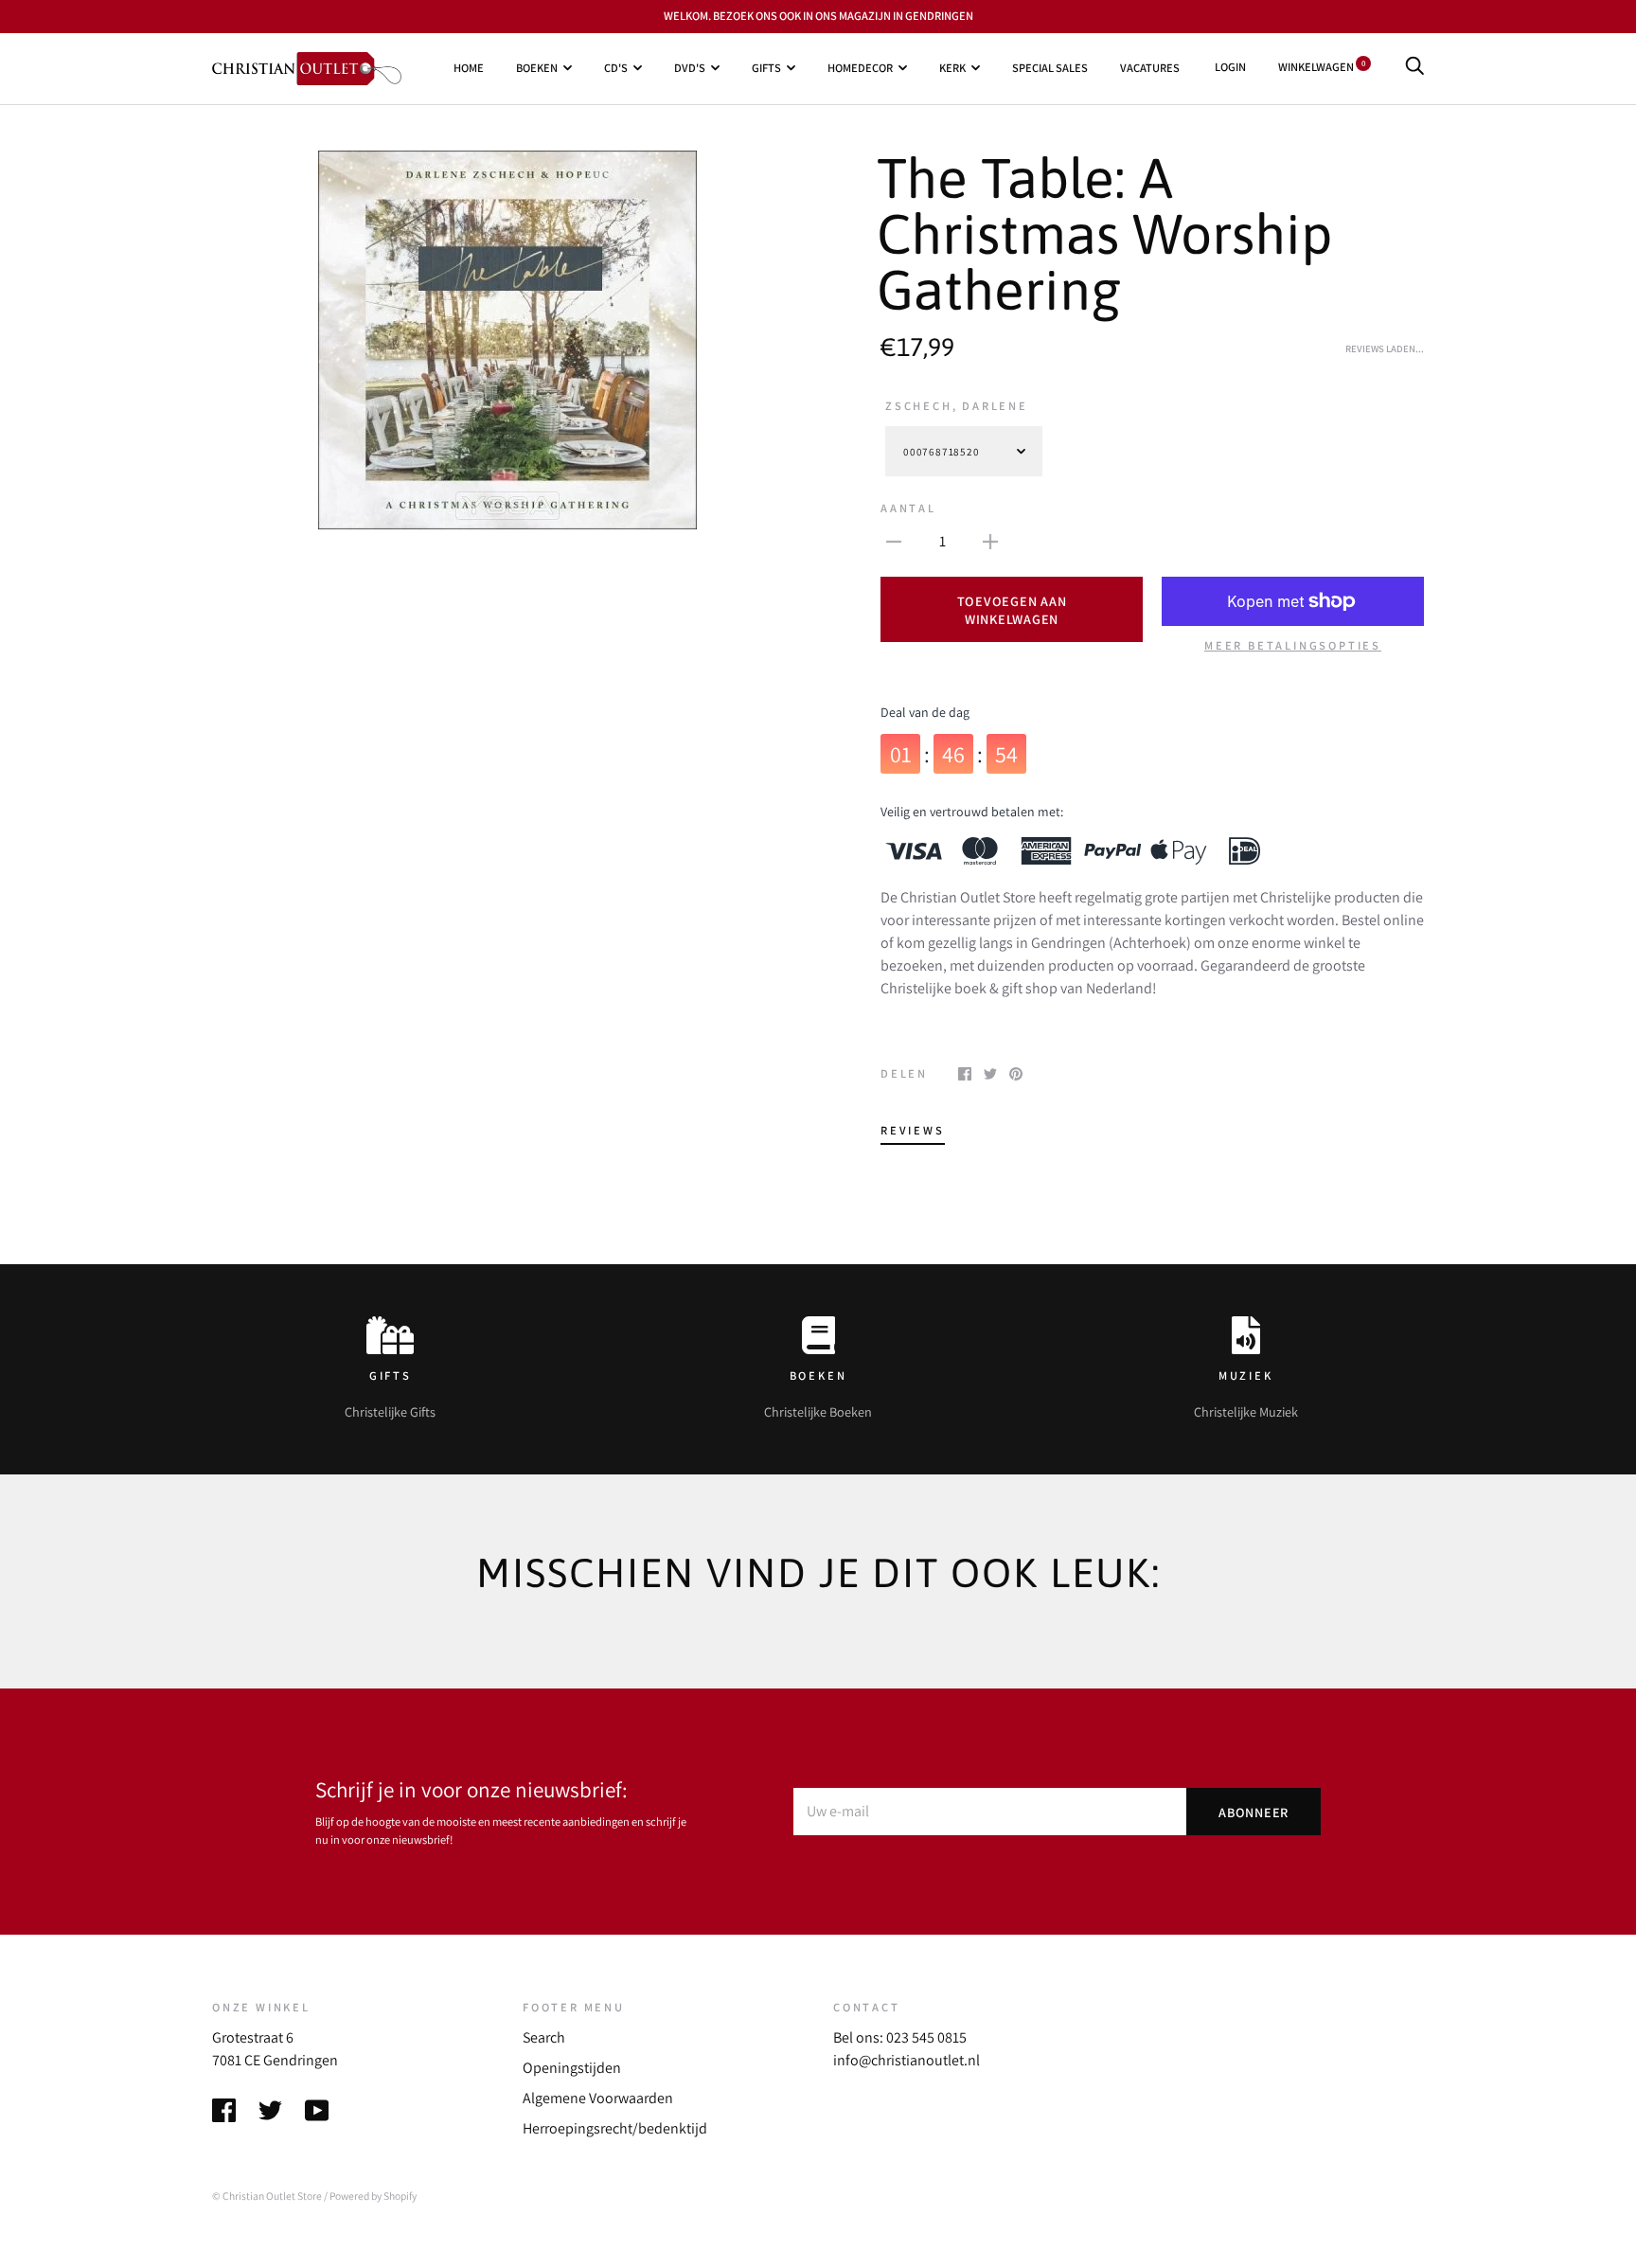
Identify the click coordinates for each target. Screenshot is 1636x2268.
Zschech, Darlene (957, 406)
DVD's (690, 68)
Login (1230, 67)
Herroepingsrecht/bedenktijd (615, 2128)
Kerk (952, 68)
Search (544, 2037)
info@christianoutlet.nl (907, 2060)
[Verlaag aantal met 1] (894, 541)
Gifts (766, 68)
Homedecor (860, 68)
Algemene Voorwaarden (598, 2098)
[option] (507, 340)
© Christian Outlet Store (267, 2196)
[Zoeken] (1414, 67)
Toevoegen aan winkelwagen (1012, 610)
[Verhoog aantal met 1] (990, 541)
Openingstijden (572, 2068)
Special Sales (1050, 68)
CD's (616, 68)
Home (469, 68)
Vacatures (1150, 68)
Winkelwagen (1322, 67)
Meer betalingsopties (1293, 645)
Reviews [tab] (913, 1130)
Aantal (908, 508)
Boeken (537, 68)
